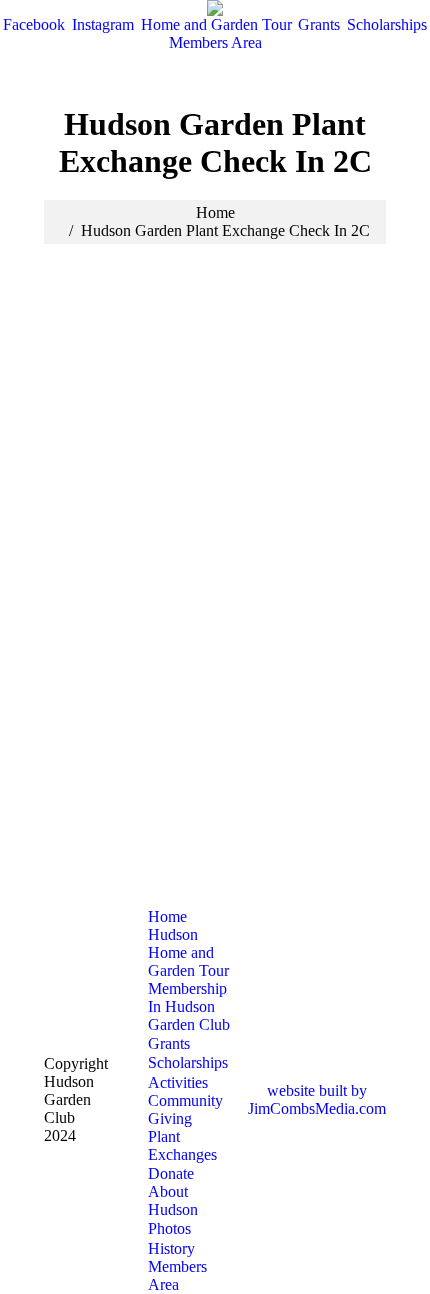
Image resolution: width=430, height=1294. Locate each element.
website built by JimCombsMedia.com (317, 1099)
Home (215, 212)
